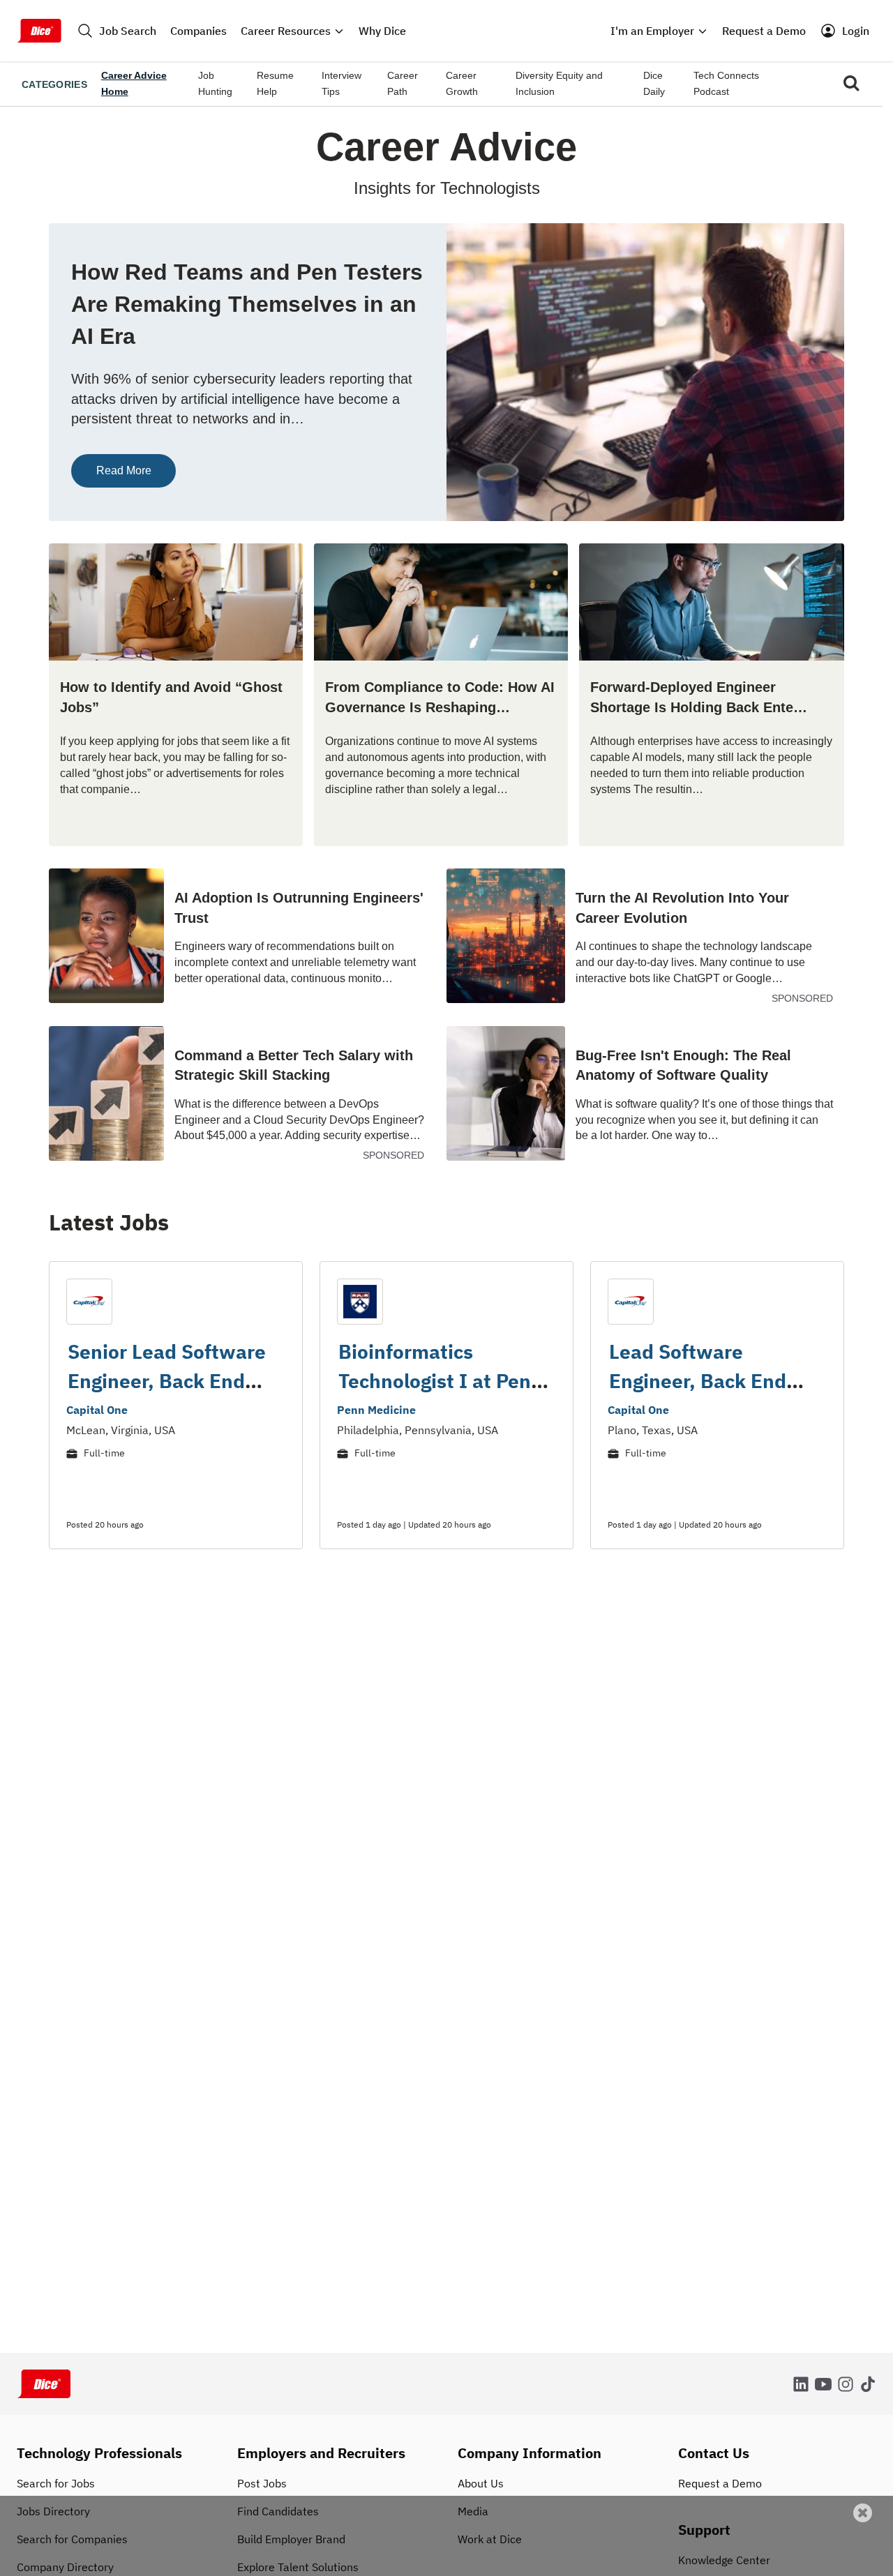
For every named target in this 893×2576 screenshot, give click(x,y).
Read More (124, 470)
